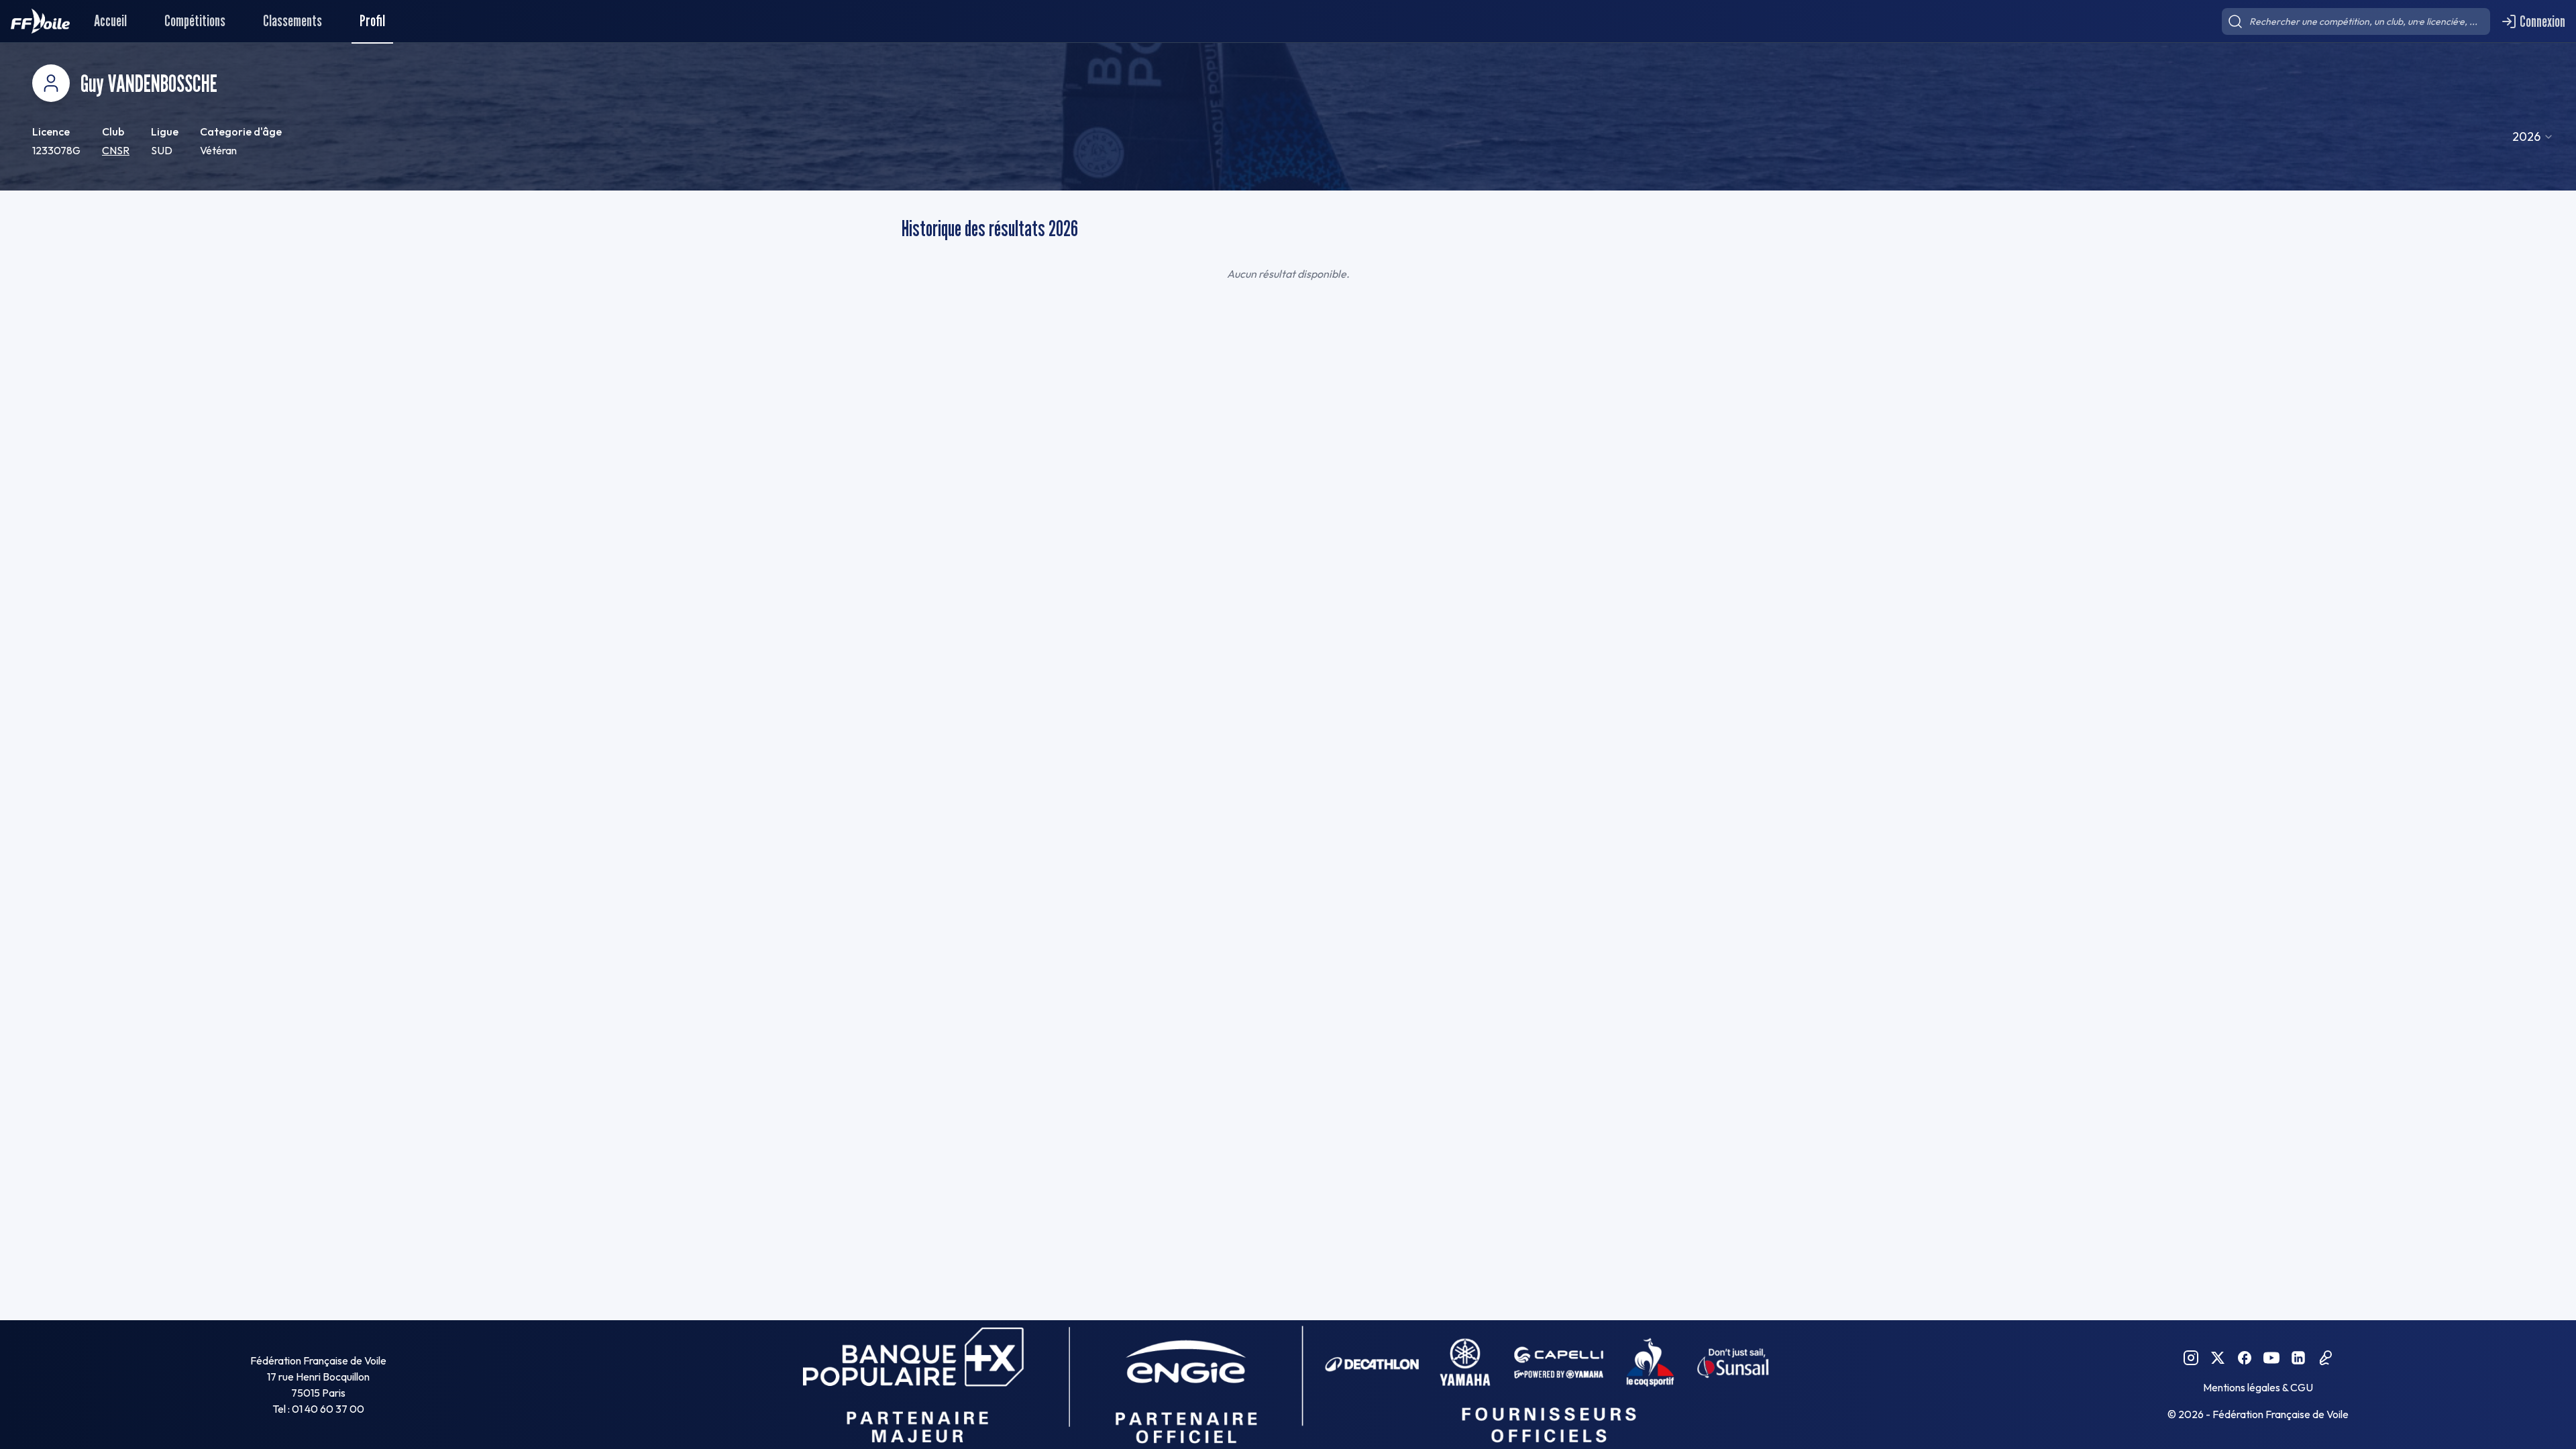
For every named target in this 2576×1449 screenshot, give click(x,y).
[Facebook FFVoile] (2245, 1358)
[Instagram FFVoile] (2191, 1358)
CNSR (116, 150)
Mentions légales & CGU (2258, 1387)
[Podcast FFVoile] (2325, 1358)
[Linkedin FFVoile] (2298, 1358)
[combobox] (2533, 137)
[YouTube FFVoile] (2271, 1358)
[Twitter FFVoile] (2218, 1358)
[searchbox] (2356, 21)
